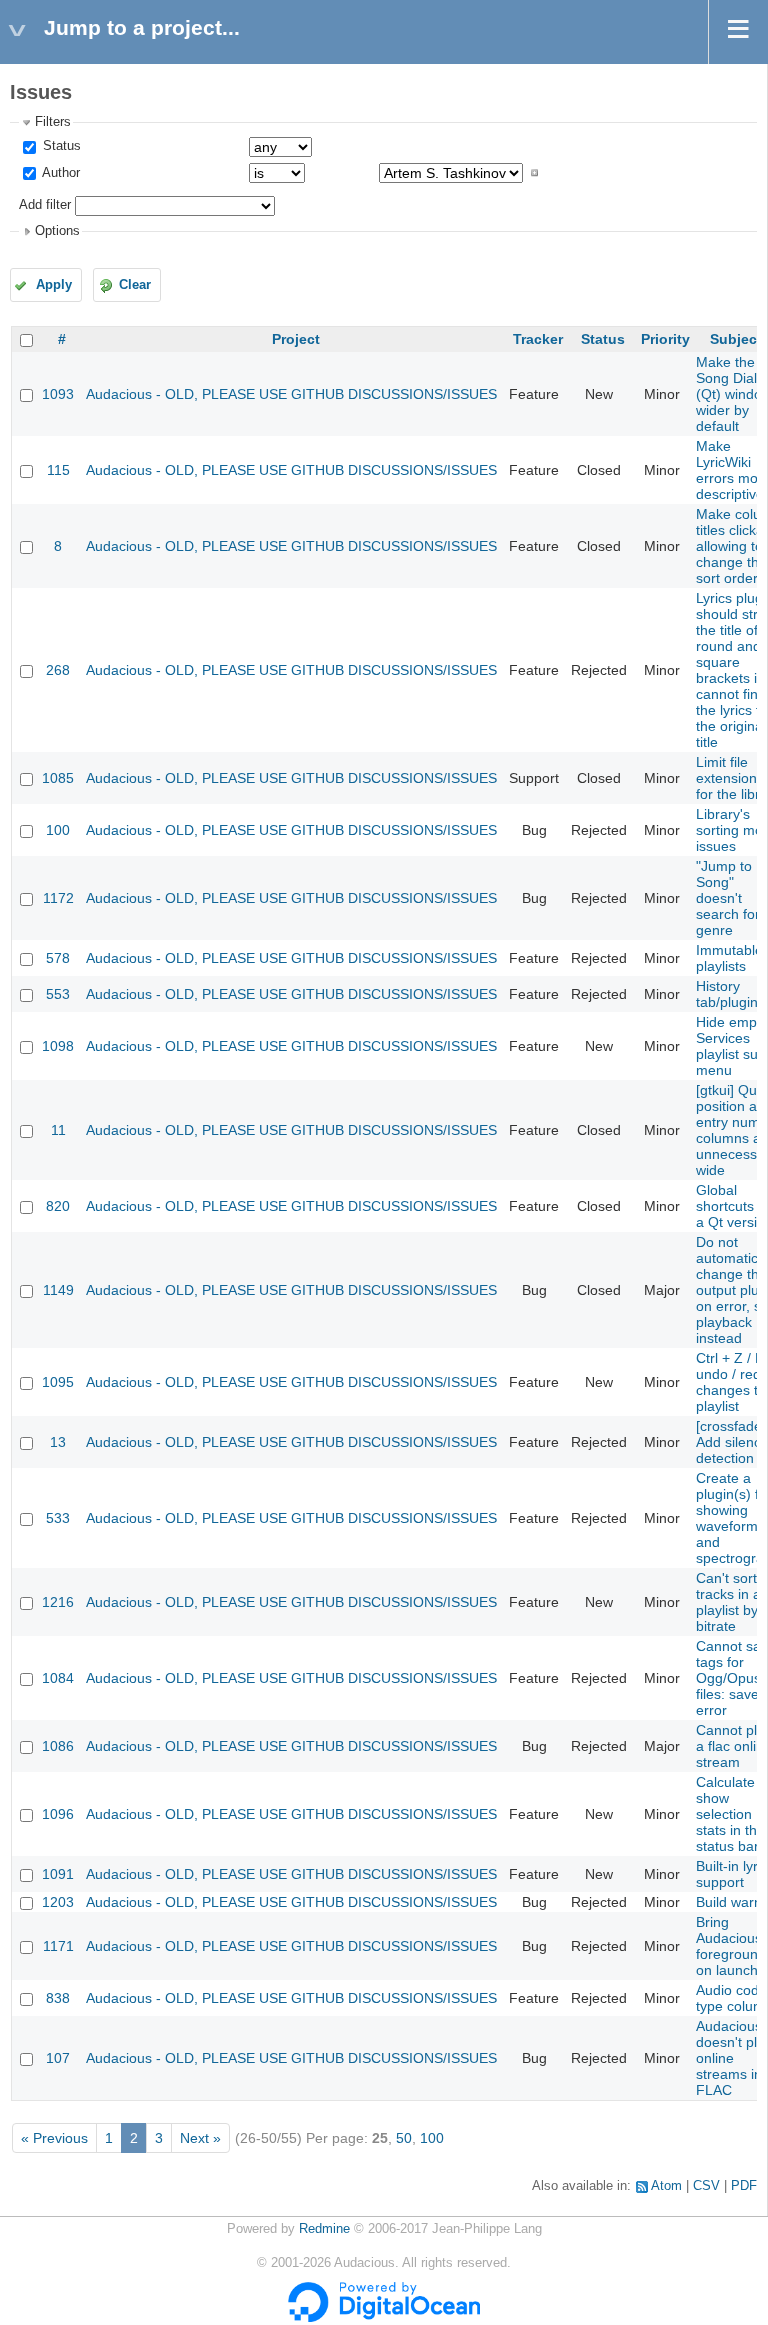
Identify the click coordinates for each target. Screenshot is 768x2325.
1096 (58, 1814)
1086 (58, 1746)
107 (58, 2058)
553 (58, 994)
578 (58, 958)
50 (404, 2138)
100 (58, 830)
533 (58, 1518)
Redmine (324, 2229)
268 (58, 670)
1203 (58, 1902)
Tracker (538, 339)
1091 (58, 1874)
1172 (58, 898)
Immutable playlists (729, 958)
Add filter (45, 205)
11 (58, 1130)
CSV (706, 2186)
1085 (58, 778)
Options (57, 231)
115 (58, 470)
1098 (58, 1046)
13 (58, 1442)
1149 (58, 1290)
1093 (58, 394)
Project (296, 339)
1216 (58, 1602)
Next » (200, 2138)
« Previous (54, 2138)
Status (60, 146)
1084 (58, 1678)
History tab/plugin (727, 994)
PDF (744, 2186)
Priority (665, 339)
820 (58, 1206)
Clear (135, 285)
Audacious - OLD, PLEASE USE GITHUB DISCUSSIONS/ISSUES (291, 394)
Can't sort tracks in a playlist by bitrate (728, 1602)
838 (58, 1998)
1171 (58, 1946)
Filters (53, 122)
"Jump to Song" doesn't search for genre (728, 898)
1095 (58, 1382)
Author (59, 173)
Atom (666, 2186)
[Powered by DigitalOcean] (384, 2318)
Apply (54, 285)
